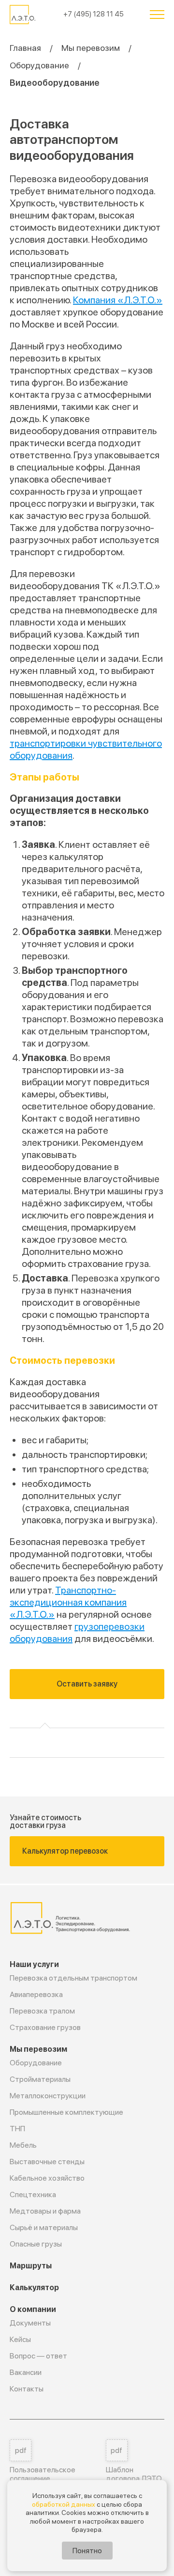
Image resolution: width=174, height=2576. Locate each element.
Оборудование (39, 65)
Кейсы (20, 2339)
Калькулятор (34, 2287)
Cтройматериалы (40, 2079)
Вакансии (26, 2372)
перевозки (90, 1360)
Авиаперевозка (36, 1994)
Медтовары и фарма (45, 2211)
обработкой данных (64, 2504)
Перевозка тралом (42, 2011)
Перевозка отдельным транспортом (73, 1978)
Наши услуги (34, 1964)
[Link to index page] (23, 15)
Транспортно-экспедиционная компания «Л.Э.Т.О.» (68, 1602)
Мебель (23, 2145)
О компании (33, 2309)
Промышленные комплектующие (66, 2112)
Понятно (87, 2551)
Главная (25, 48)
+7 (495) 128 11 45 (94, 14)
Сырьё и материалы (44, 2227)
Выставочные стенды (47, 2162)
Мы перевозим (91, 48)
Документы (30, 2323)
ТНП (17, 2129)
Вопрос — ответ (38, 2356)
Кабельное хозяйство (47, 2178)
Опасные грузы (36, 2244)
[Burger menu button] (157, 15)
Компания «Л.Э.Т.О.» (118, 300)
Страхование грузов (45, 2027)
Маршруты (31, 2266)
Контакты (27, 2389)
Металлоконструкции (48, 2096)
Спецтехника (33, 2194)
